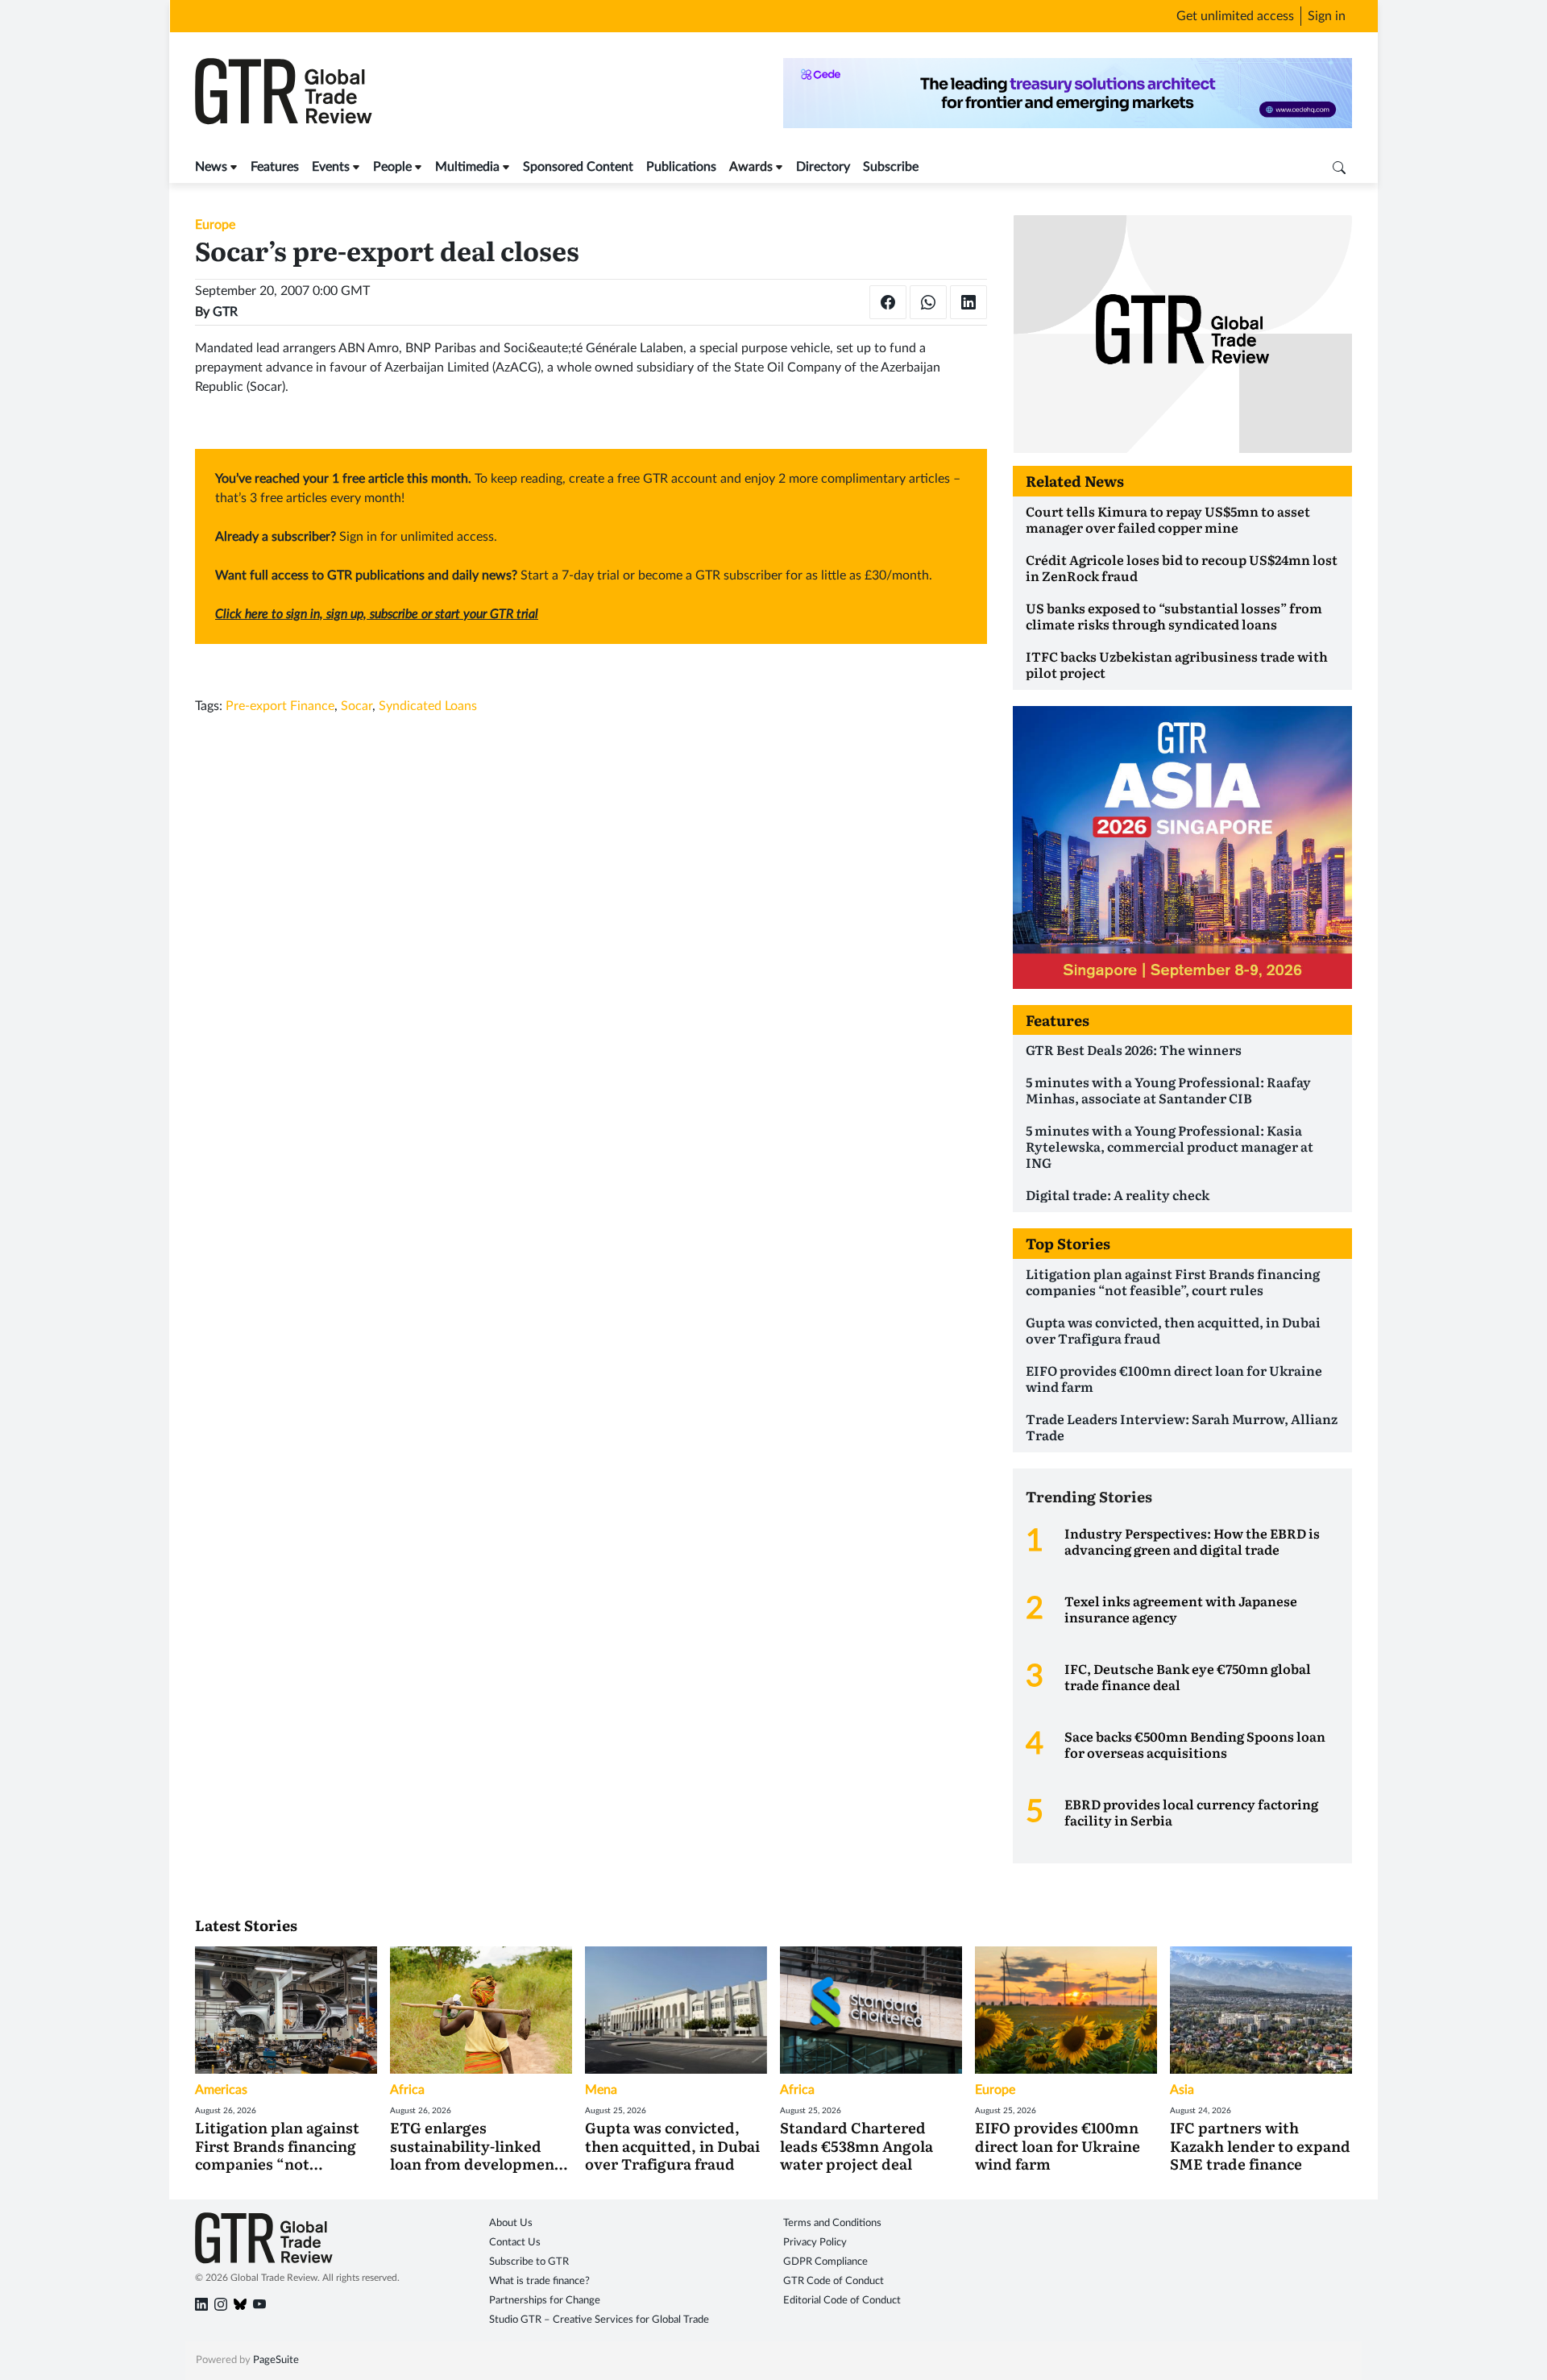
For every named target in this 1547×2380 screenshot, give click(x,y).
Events (331, 167)
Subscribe (891, 167)
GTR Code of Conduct (834, 2281)
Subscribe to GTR (529, 2262)
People (392, 167)
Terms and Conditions (832, 2223)
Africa (407, 2090)
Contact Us (515, 2243)
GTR (225, 312)
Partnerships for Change (545, 2301)
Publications (681, 167)
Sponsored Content (578, 167)
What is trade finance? (539, 2281)
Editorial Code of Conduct (842, 2301)
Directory (823, 167)
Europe (215, 225)
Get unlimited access (1235, 16)
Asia (1182, 2090)
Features (275, 167)
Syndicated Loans (428, 706)
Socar (357, 706)
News (211, 167)
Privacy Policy (815, 2243)
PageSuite (276, 2360)
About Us (511, 2223)
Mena (601, 2090)
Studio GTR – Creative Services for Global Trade (599, 2320)
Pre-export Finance (280, 706)
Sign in (1327, 16)
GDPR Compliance (825, 2262)
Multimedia (467, 167)
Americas (221, 2090)
